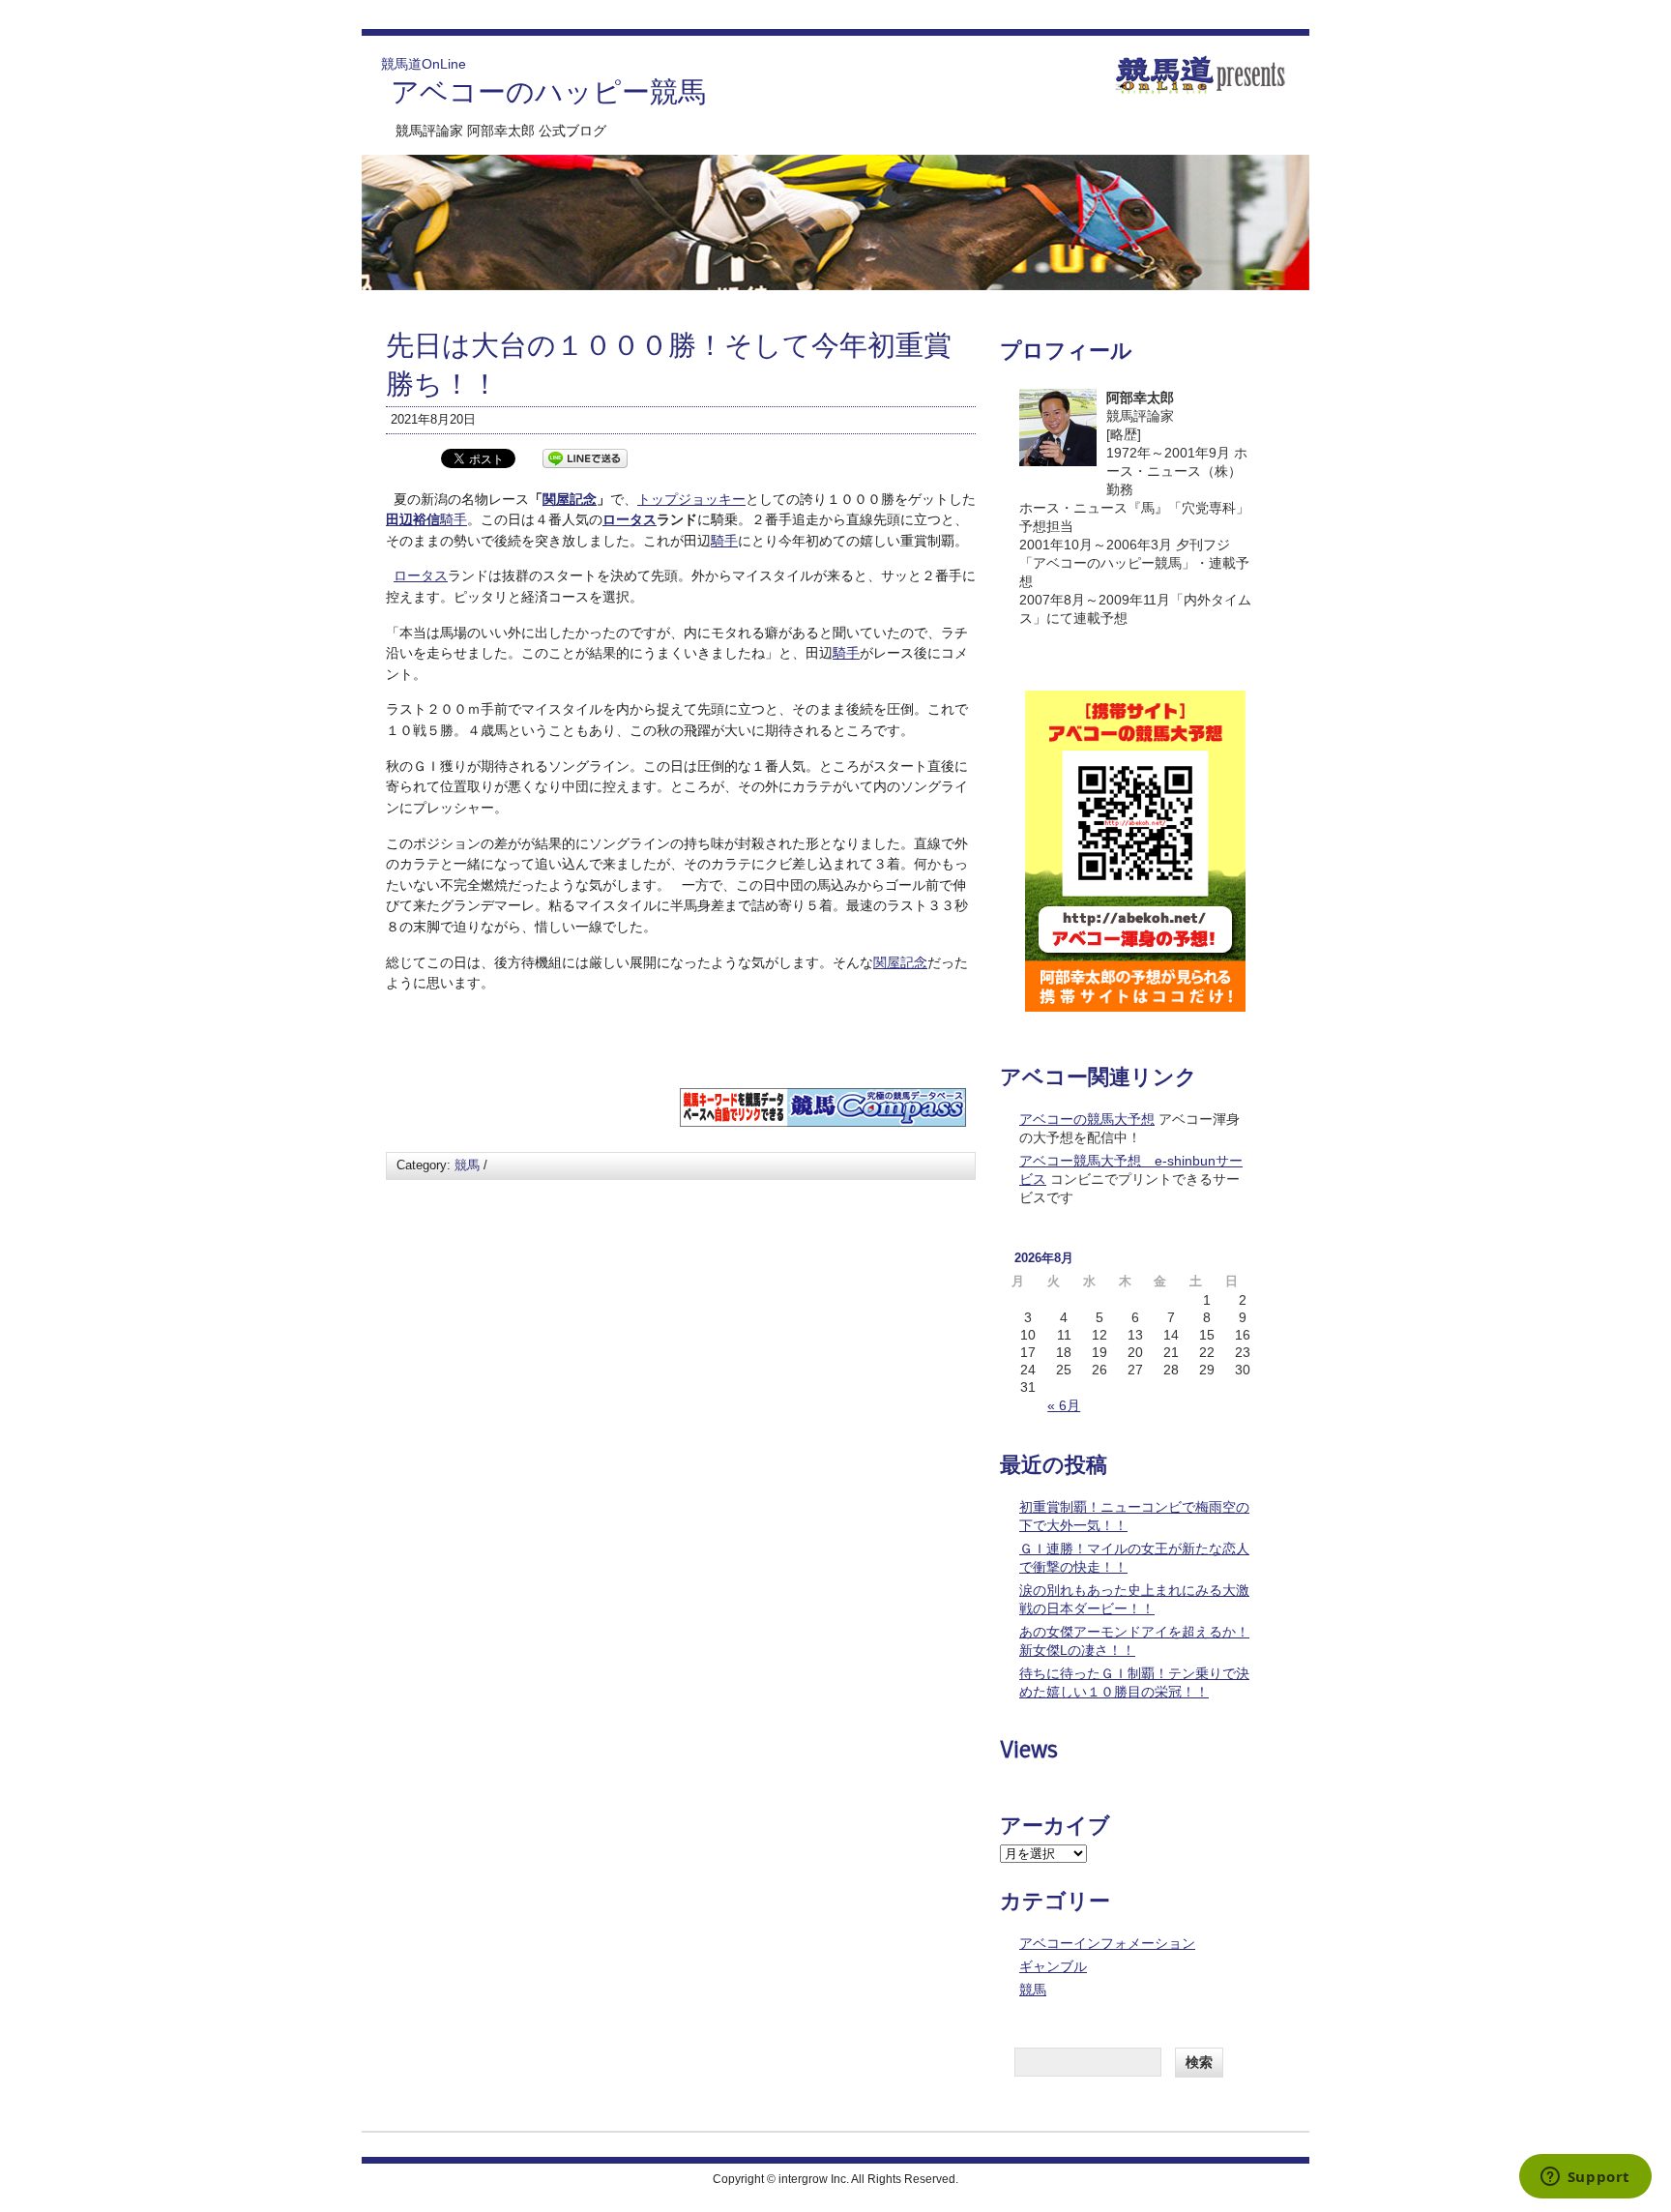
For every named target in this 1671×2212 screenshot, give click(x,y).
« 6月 (1064, 1405)
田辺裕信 (413, 519)
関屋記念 (570, 499)
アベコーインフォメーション (1107, 1943)
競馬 (467, 1165)
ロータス (630, 519)
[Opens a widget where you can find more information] (1585, 2178)
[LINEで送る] (585, 457)
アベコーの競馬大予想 (1087, 1119)
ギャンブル (1053, 1966)
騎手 (454, 519)
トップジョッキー (691, 499)
